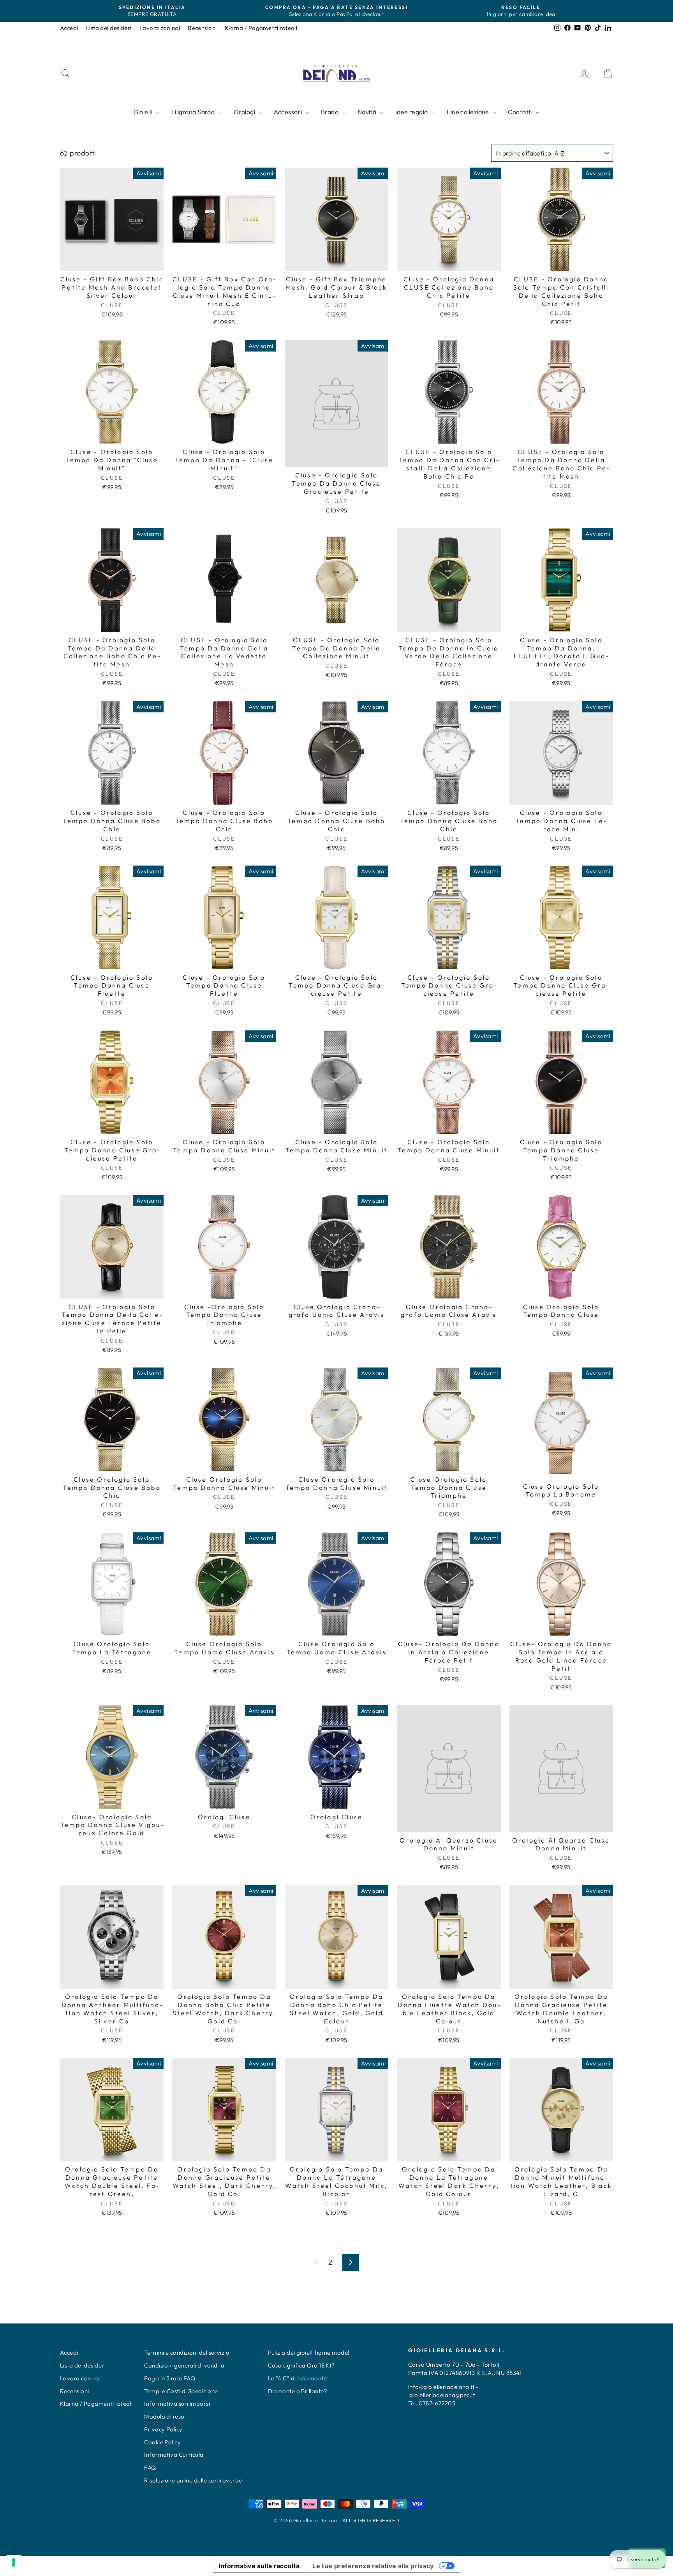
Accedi (69, 28)
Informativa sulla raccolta (259, 2566)
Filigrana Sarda (194, 112)
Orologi (245, 112)
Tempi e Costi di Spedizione (181, 2391)
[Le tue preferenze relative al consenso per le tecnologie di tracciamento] (14, 2562)
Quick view (112, 263)
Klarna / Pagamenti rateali (261, 28)
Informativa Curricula (174, 2455)
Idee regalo (412, 112)
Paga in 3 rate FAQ (170, 2378)
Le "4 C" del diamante (297, 2378)
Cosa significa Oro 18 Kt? (301, 2365)
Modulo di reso (164, 2416)
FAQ (150, 2467)
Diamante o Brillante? (298, 2391)
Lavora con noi (160, 28)
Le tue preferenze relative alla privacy (373, 2566)
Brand (330, 112)
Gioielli (144, 112)
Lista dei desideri (109, 28)
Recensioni (202, 28)
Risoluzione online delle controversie (193, 2480)
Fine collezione (469, 112)
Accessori (289, 112)
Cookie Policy (162, 2442)
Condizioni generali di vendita (184, 2365)
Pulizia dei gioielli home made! (309, 2352)
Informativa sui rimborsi (177, 2404)
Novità (368, 112)
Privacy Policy (163, 2429)
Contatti (521, 112)
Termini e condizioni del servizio (187, 2352)
